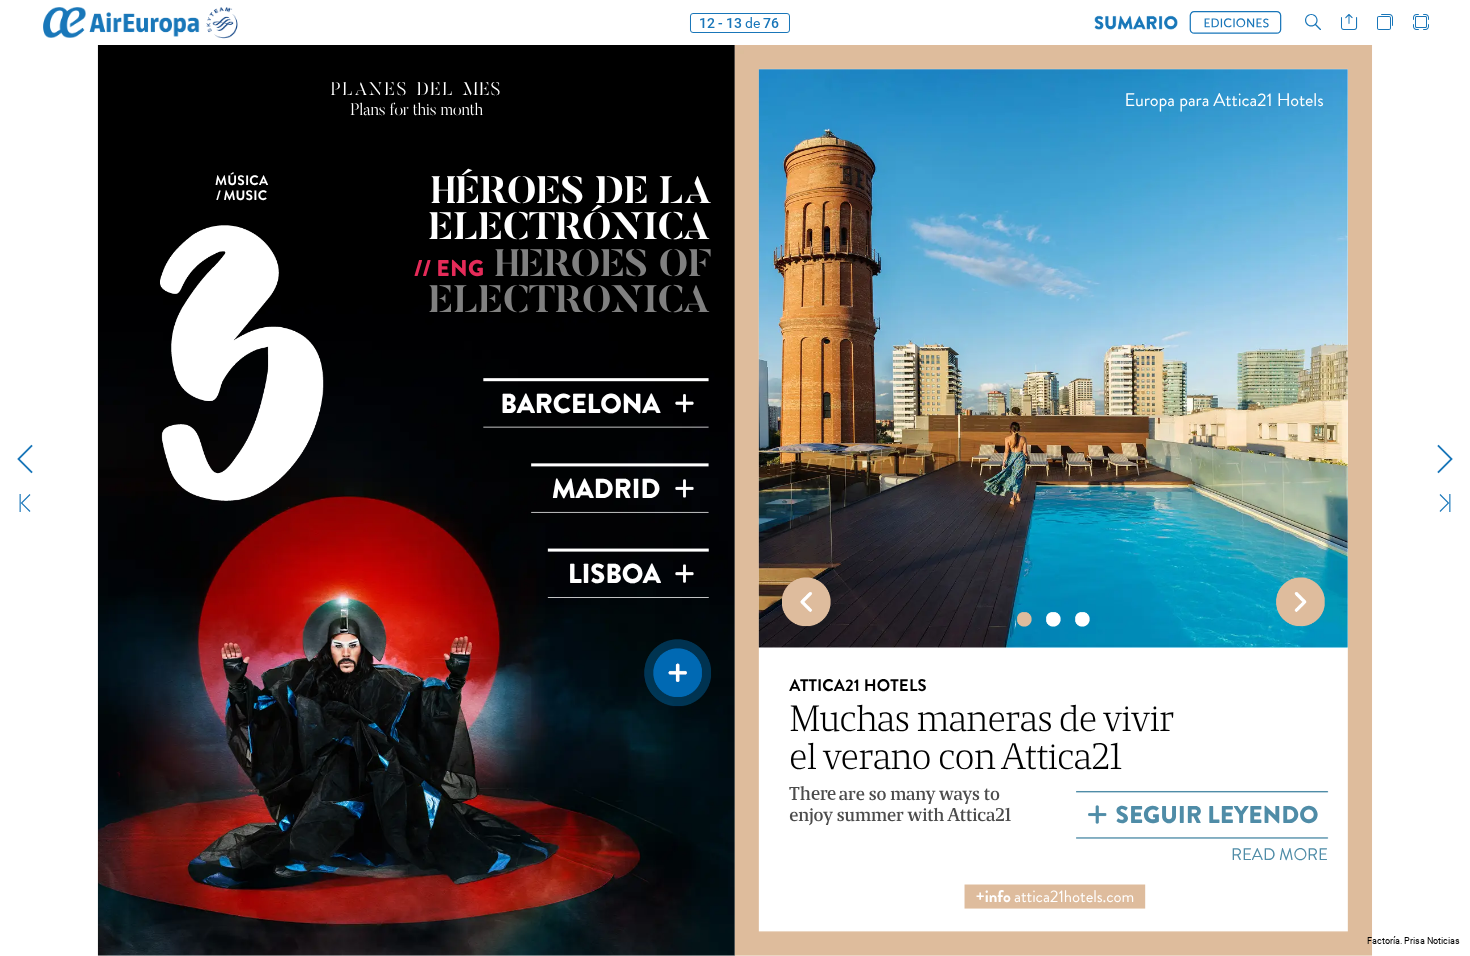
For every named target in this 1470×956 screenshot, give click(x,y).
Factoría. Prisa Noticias (1413, 941)
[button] (1136, 22)
